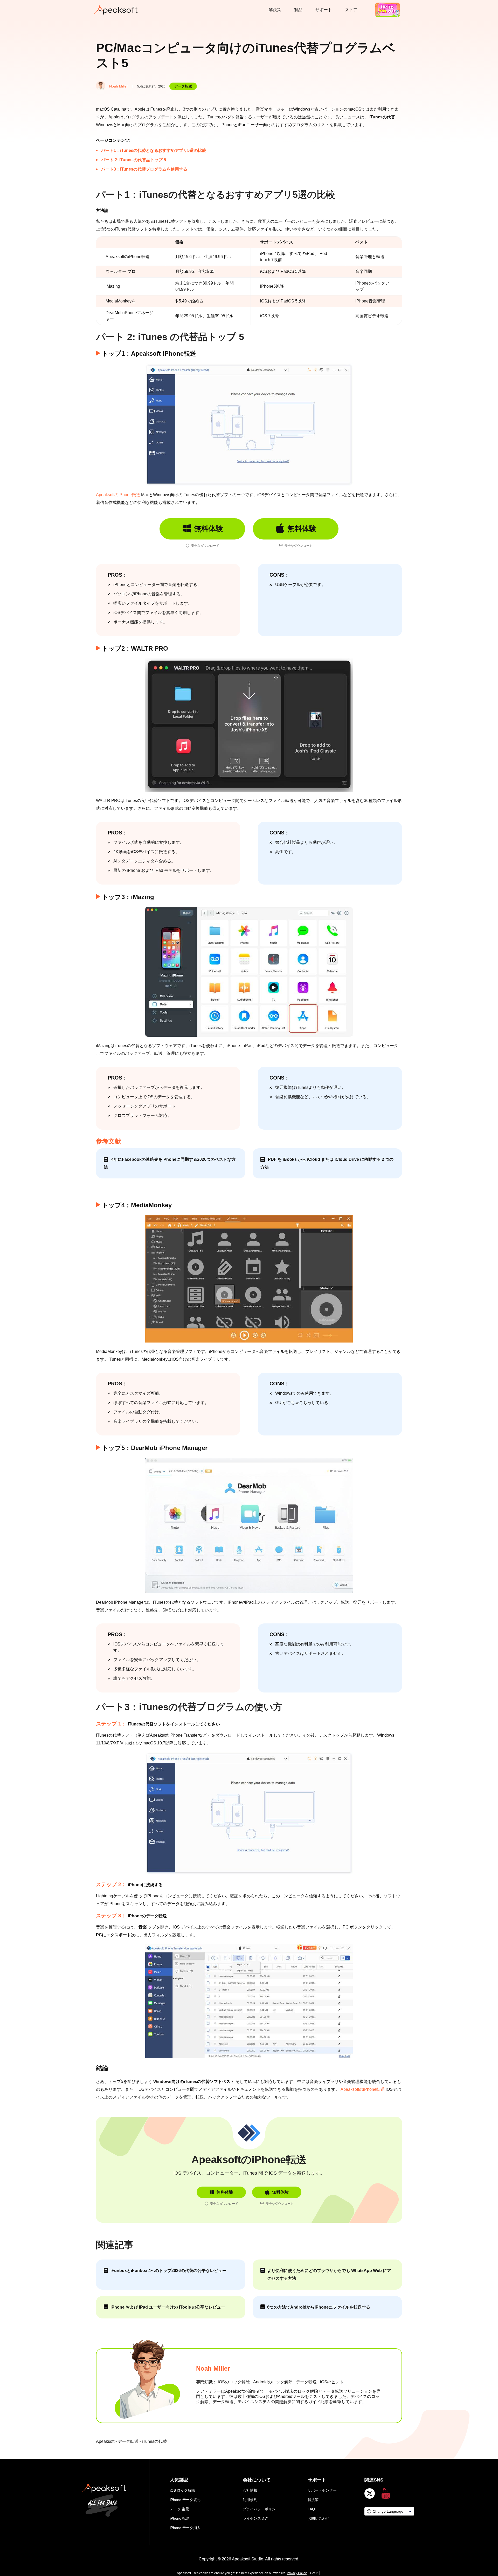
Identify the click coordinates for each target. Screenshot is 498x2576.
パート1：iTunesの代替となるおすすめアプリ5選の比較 (154, 150)
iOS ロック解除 (182, 2490)
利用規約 (250, 2500)
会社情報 (250, 2490)
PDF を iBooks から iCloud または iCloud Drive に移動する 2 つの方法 (327, 1163)
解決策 (275, 10)
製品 (298, 10)
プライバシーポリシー (261, 2509)
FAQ (311, 2509)
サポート (324, 10)
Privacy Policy (297, 2573)
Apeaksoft (105, 2441)
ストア (351, 10)
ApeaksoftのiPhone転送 (118, 495)
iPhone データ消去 (185, 2528)
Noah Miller (119, 86)
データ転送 (183, 86)
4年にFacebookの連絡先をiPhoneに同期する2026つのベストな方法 (170, 1163)
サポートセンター (324, 2490)
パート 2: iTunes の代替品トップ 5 (134, 160)
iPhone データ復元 (185, 2500)
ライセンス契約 (255, 2518)
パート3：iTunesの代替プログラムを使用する (144, 169)
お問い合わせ (319, 2518)
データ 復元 (179, 2509)
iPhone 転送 (180, 2518)
